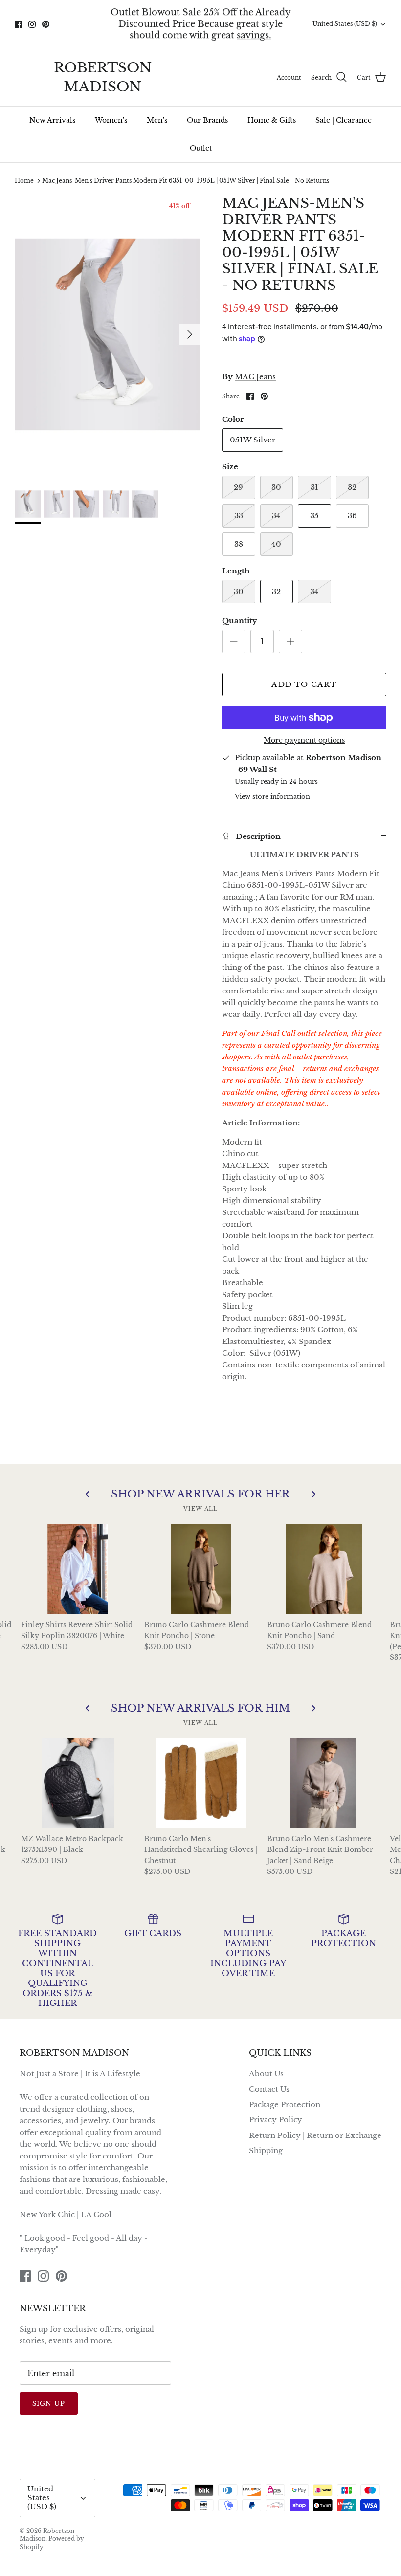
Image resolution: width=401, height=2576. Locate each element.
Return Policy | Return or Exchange (315, 2135)
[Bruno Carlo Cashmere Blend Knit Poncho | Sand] (323, 1569)
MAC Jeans (255, 377)
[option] (108, 334)
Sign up (49, 2404)
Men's (157, 120)
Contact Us (269, 2089)
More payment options (304, 740)
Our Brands (207, 120)
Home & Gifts (272, 120)
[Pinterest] (46, 24)
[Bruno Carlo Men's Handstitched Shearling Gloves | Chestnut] (201, 1783)
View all (200, 1509)
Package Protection (285, 2104)
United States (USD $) (345, 24)
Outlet (201, 148)
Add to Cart (304, 684)
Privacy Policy (276, 2120)
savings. (254, 35)
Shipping (266, 2150)
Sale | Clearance (344, 120)
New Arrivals (52, 120)
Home (24, 181)
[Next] (190, 334)
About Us (266, 2074)
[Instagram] (32, 24)
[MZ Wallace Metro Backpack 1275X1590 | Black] (78, 1783)
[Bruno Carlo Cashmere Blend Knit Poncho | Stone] (201, 1569)
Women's (111, 120)
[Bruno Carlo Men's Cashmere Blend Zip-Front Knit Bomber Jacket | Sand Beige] (323, 1783)
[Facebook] (18, 24)
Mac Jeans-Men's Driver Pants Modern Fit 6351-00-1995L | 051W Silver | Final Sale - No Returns (186, 181)
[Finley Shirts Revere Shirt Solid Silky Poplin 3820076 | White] (78, 1569)
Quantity (240, 621)
